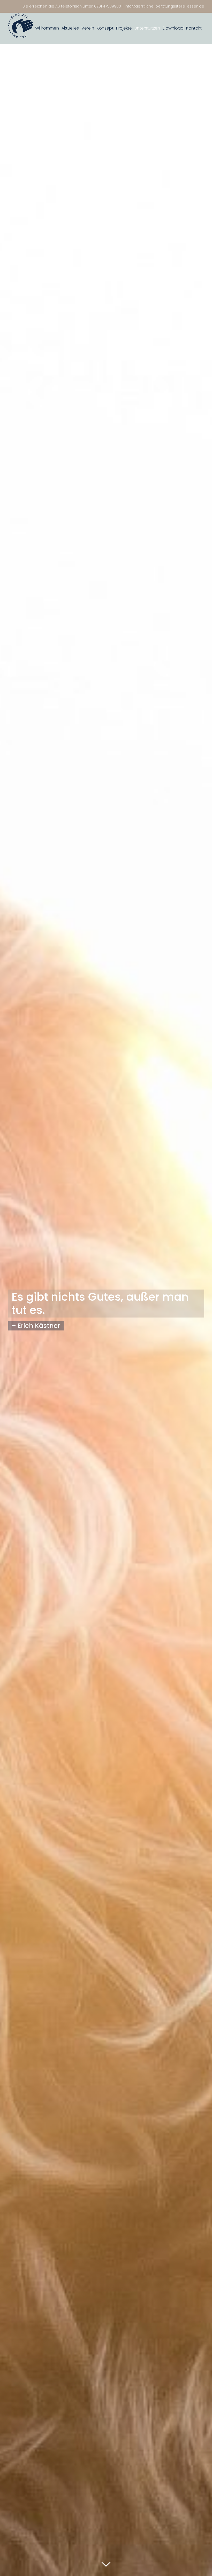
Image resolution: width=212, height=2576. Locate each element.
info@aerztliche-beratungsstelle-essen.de (165, 6)
